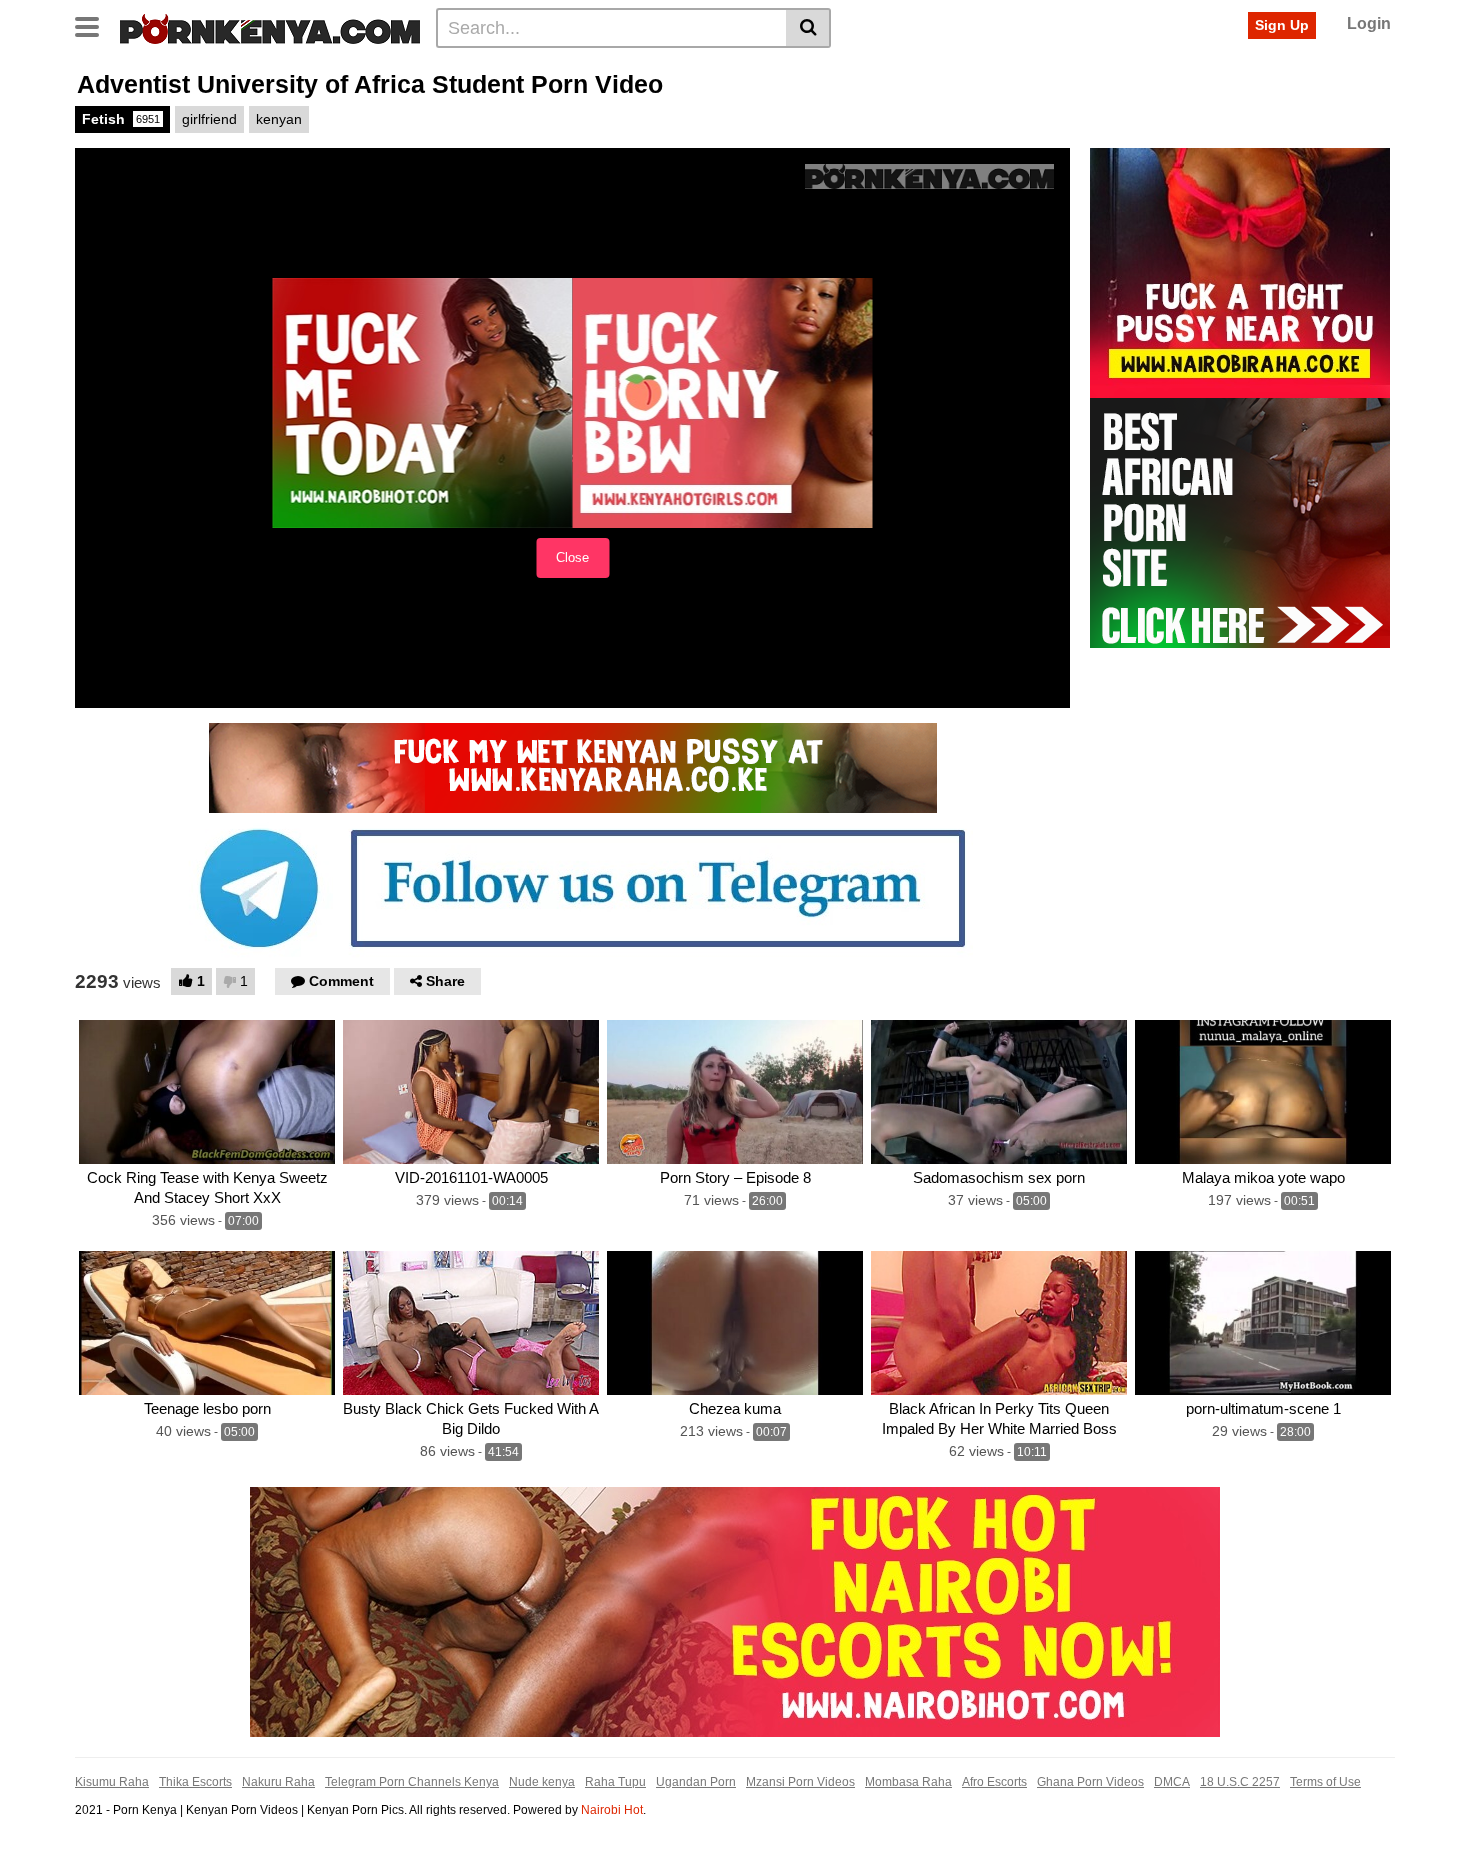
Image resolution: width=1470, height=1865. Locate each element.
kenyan (279, 119)
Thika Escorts (195, 1782)
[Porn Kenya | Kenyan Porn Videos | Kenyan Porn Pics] (270, 27)
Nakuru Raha (278, 1782)
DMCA (1172, 1782)
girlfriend (209, 119)
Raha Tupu (615, 1782)
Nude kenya (542, 1782)
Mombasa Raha (908, 1782)
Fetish (121, 119)
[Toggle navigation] (94, 25)
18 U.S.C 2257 (1240, 1782)
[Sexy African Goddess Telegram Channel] (573, 887)
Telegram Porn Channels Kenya (412, 1782)
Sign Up (1282, 25)
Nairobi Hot (612, 1810)
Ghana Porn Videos (1090, 1782)
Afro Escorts (994, 1782)
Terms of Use (1325, 1782)
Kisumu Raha (112, 1782)
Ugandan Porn (696, 1782)
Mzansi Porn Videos (800, 1782)
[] (808, 28)
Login (1369, 23)
